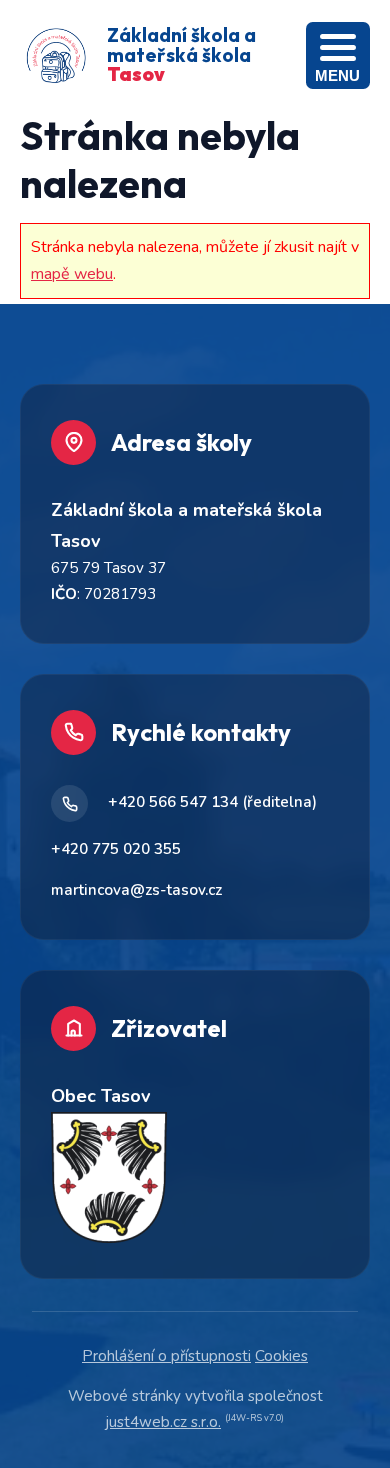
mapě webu (72, 274)
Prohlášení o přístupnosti (166, 1356)
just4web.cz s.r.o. (163, 1422)
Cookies (281, 1356)
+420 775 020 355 (116, 849)
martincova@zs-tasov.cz (136, 890)
